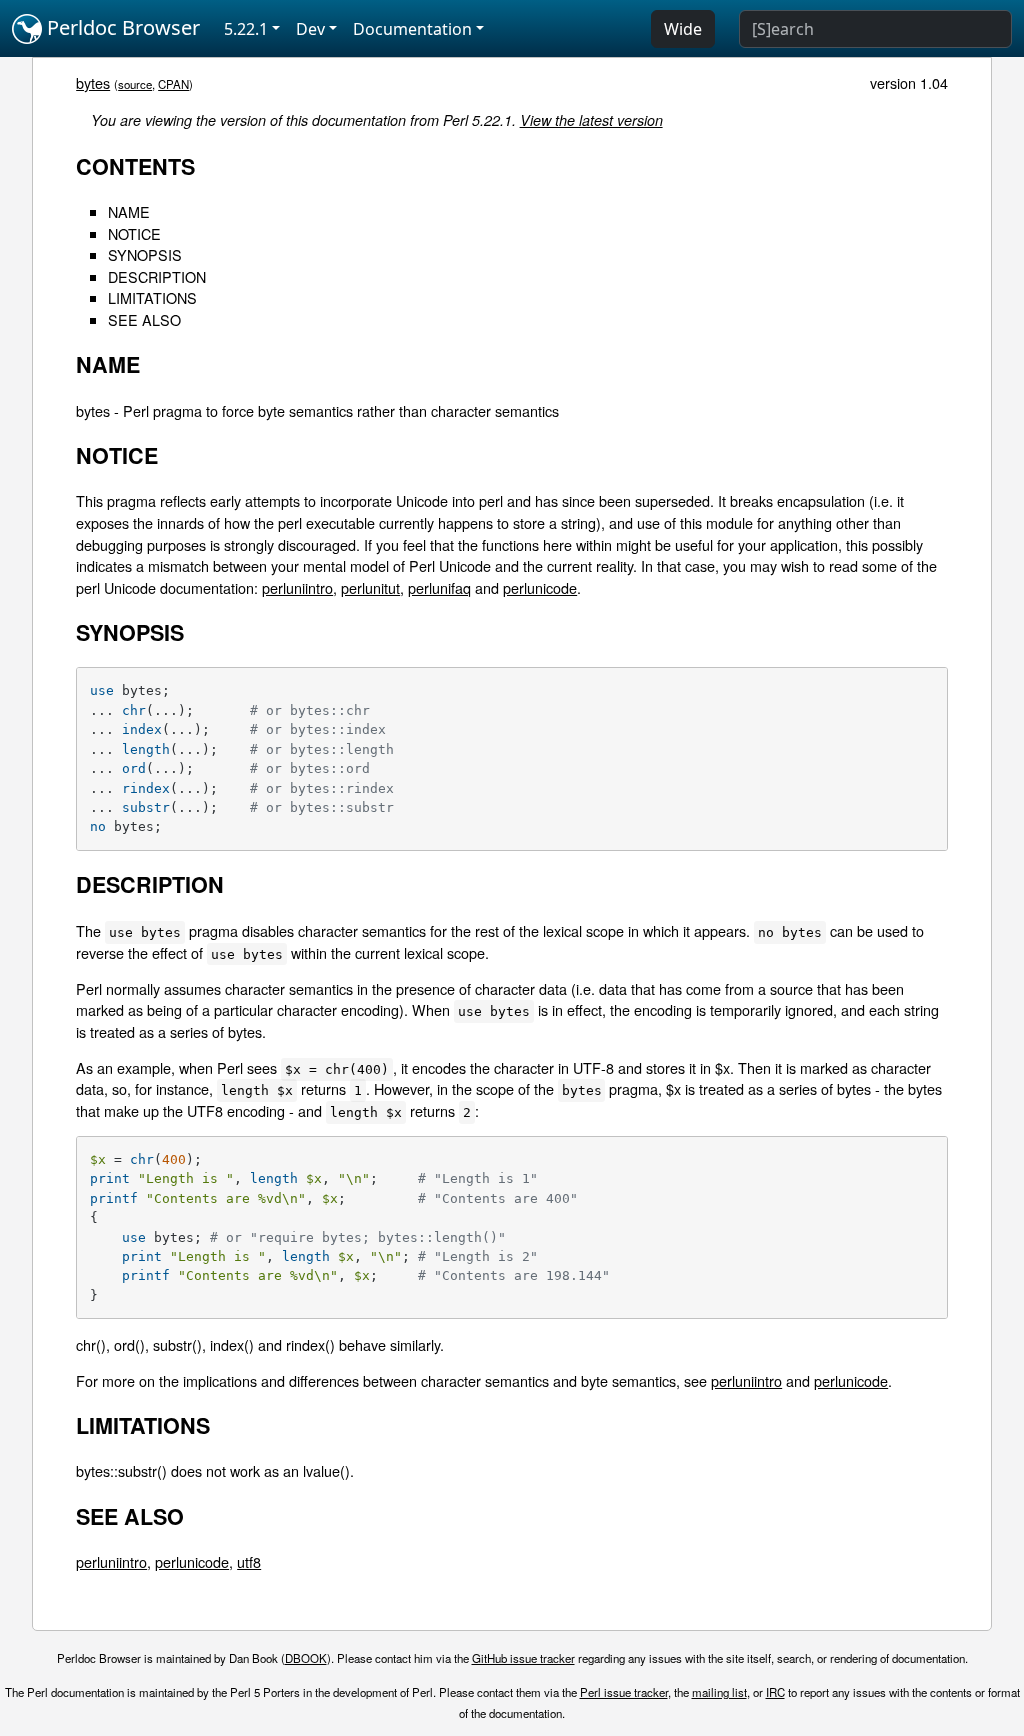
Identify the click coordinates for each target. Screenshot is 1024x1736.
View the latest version (591, 120)
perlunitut (370, 587)
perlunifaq (439, 587)
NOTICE (134, 233)
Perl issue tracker (624, 1692)
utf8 (249, 1561)
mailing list (719, 1692)
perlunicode (540, 587)
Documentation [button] (412, 29)
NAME (129, 211)
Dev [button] (310, 29)
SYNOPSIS (145, 254)
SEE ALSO (144, 319)
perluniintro (297, 587)
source (135, 84)
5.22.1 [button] (246, 29)
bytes (93, 82)
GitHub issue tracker (523, 1658)
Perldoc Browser (121, 27)
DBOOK (306, 1658)
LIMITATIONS (152, 297)
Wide (683, 29)
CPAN (173, 84)
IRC (775, 1692)
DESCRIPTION (157, 276)
